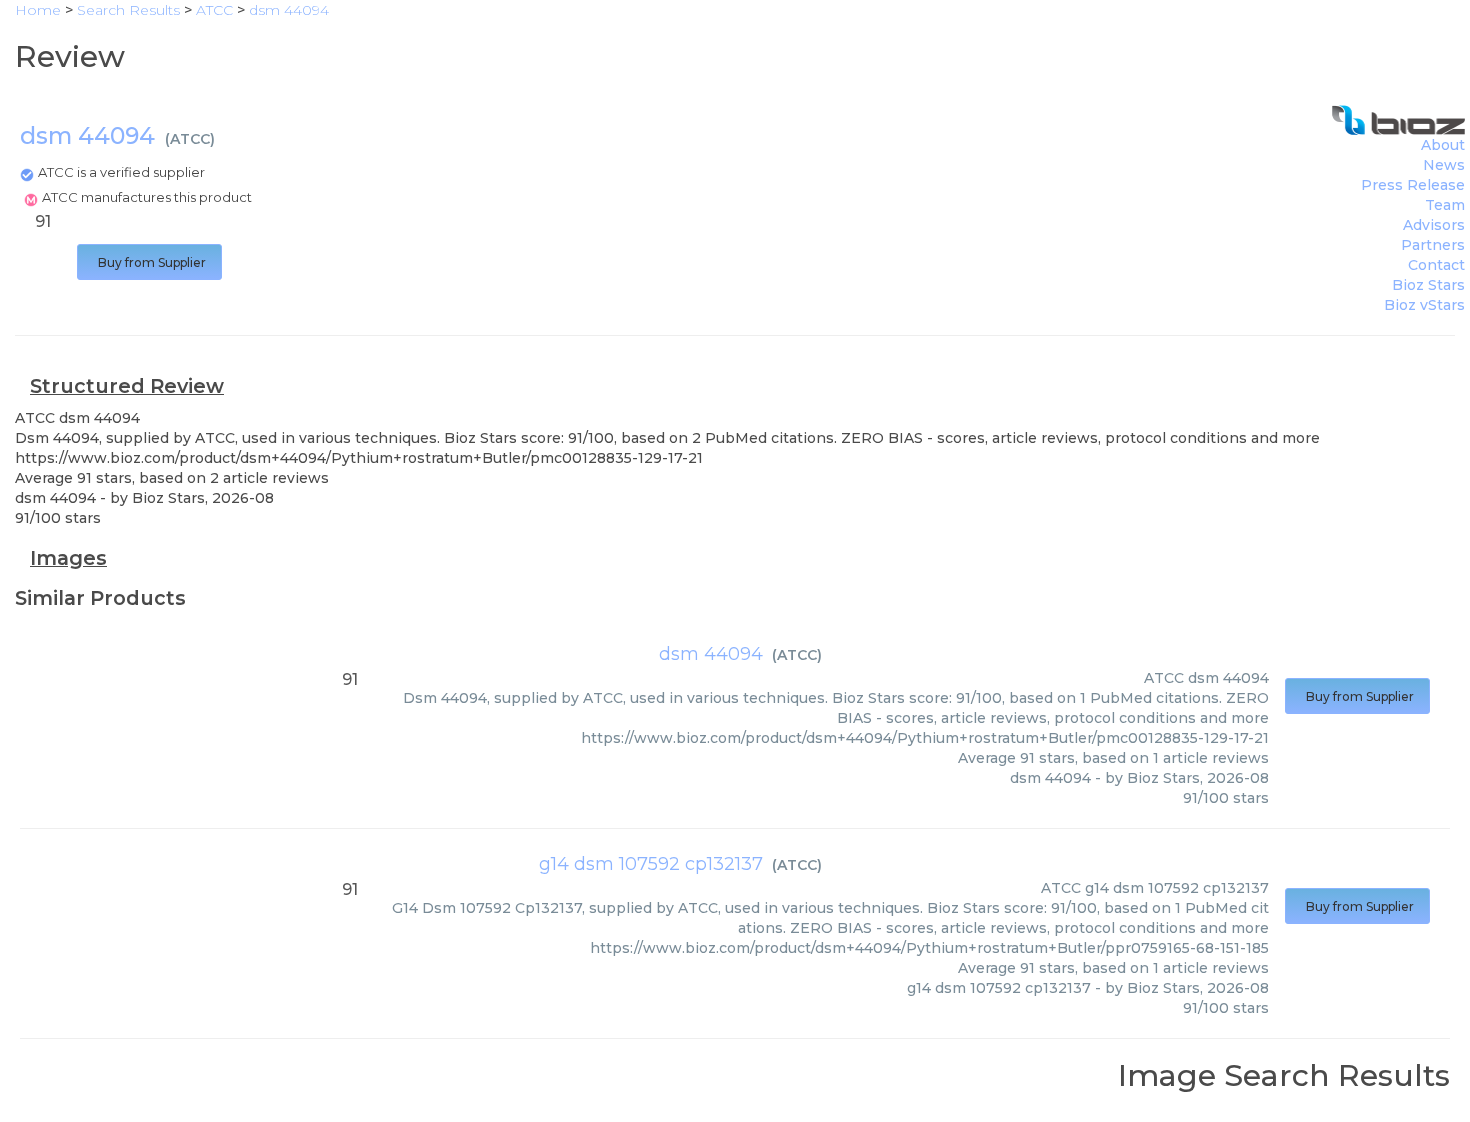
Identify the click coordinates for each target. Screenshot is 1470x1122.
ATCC (190, 139)
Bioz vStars (1424, 305)
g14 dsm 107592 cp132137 (651, 864)
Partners (1433, 245)
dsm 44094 (711, 654)
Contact (1436, 265)
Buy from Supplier (149, 262)
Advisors (1434, 225)
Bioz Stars (1428, 285)
